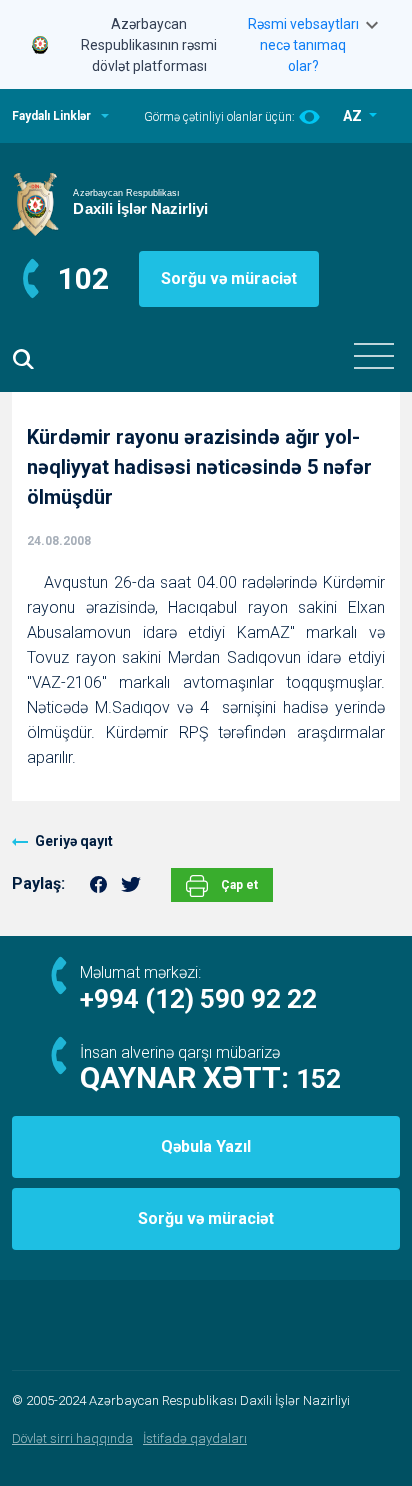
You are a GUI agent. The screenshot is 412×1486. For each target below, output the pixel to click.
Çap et (238, 885)
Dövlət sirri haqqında (72, 1438)
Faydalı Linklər (51, 116)
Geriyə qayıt (74, 841)
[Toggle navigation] (374, 356)
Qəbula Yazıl (206, 1146)
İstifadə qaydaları (195, 1438)
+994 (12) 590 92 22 (198, 999)
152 (318, 1079)
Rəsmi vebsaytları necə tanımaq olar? (303, 45)
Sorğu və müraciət (229, 278)
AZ (354, 116)
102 (83, 278)
